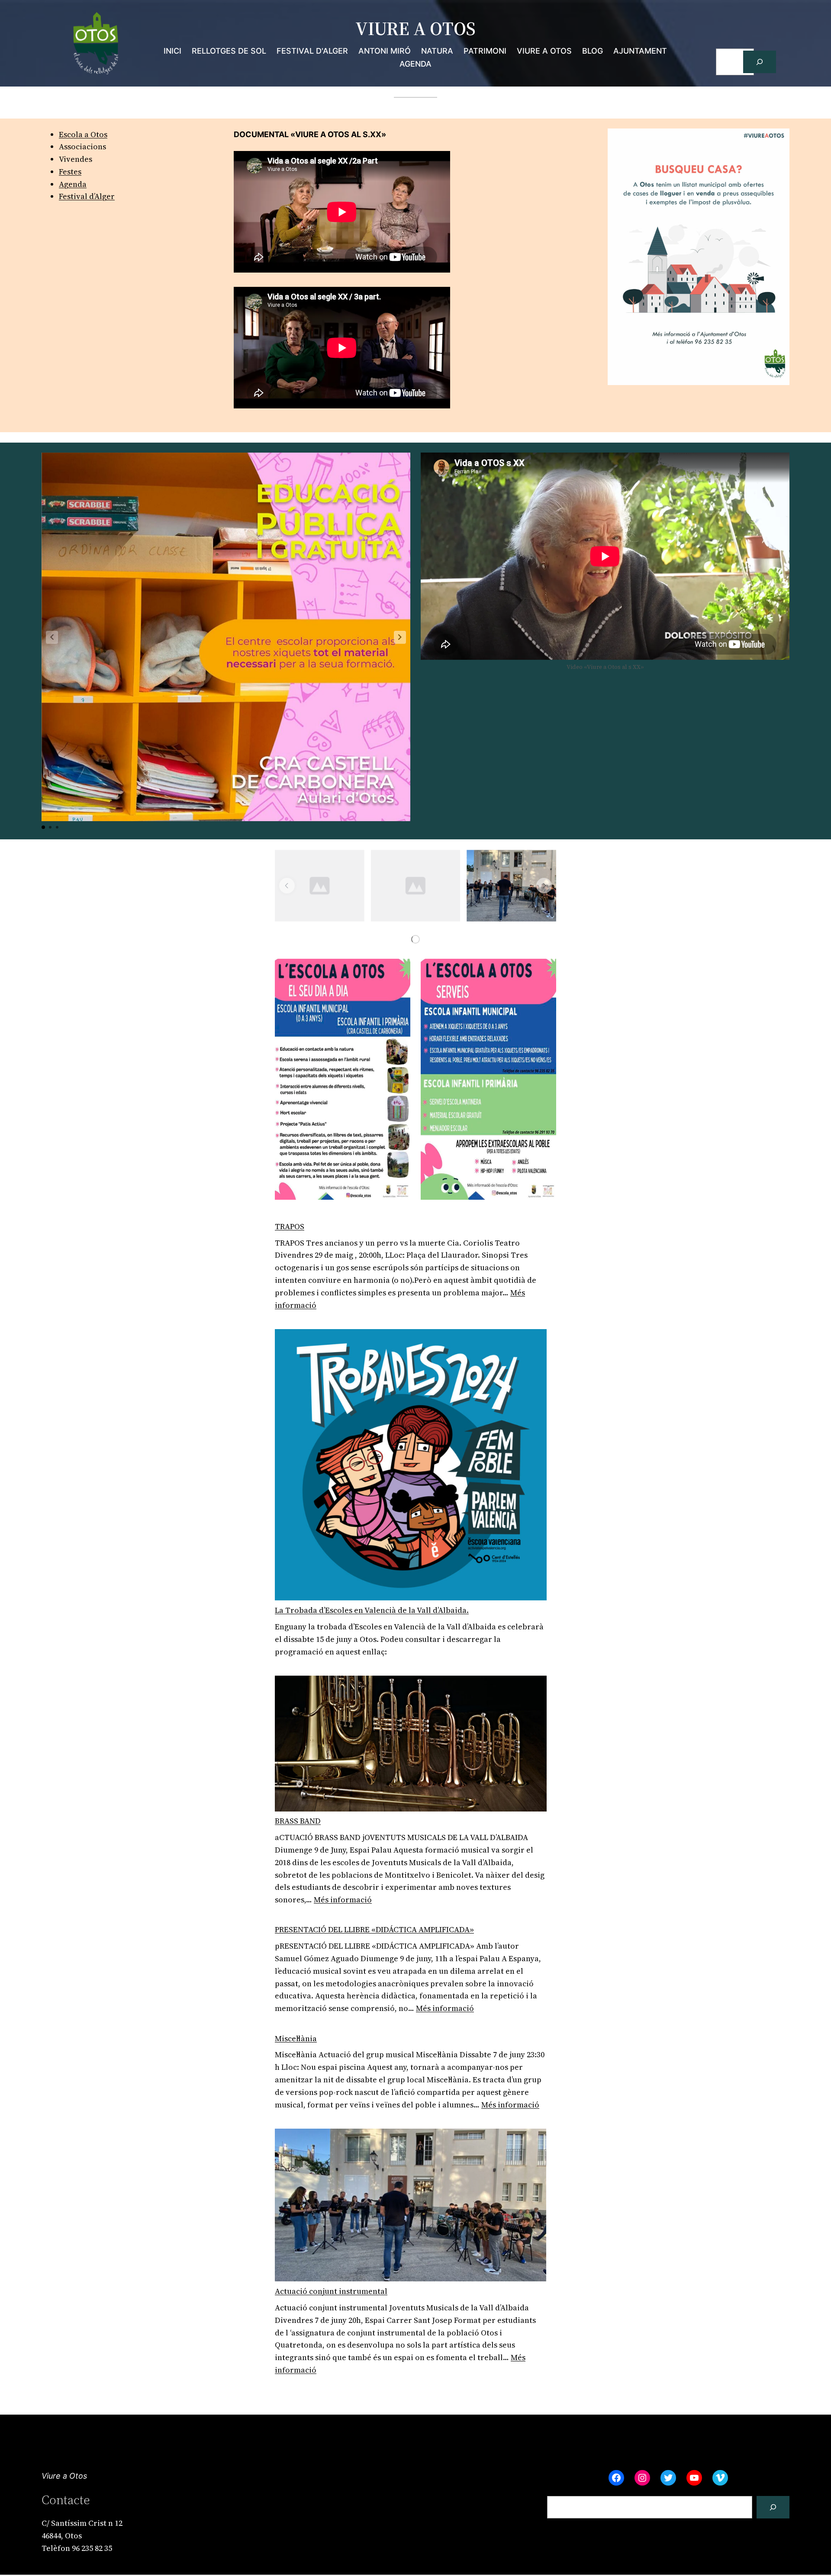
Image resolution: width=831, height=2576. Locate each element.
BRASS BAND (298, 1821)
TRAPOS (290, 1226)
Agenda (73, 184)
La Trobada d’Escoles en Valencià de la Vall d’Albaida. (372, 1610)
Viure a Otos (64, 2476)
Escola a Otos (83, 134)
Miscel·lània (296, 2038)
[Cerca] (760, 62)
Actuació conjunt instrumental (331, 2291)
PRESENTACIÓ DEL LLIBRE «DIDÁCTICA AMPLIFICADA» (374, 1929)
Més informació (343, 1900)
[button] (400, 637)
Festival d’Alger (87, 196)
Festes (70, 172)
